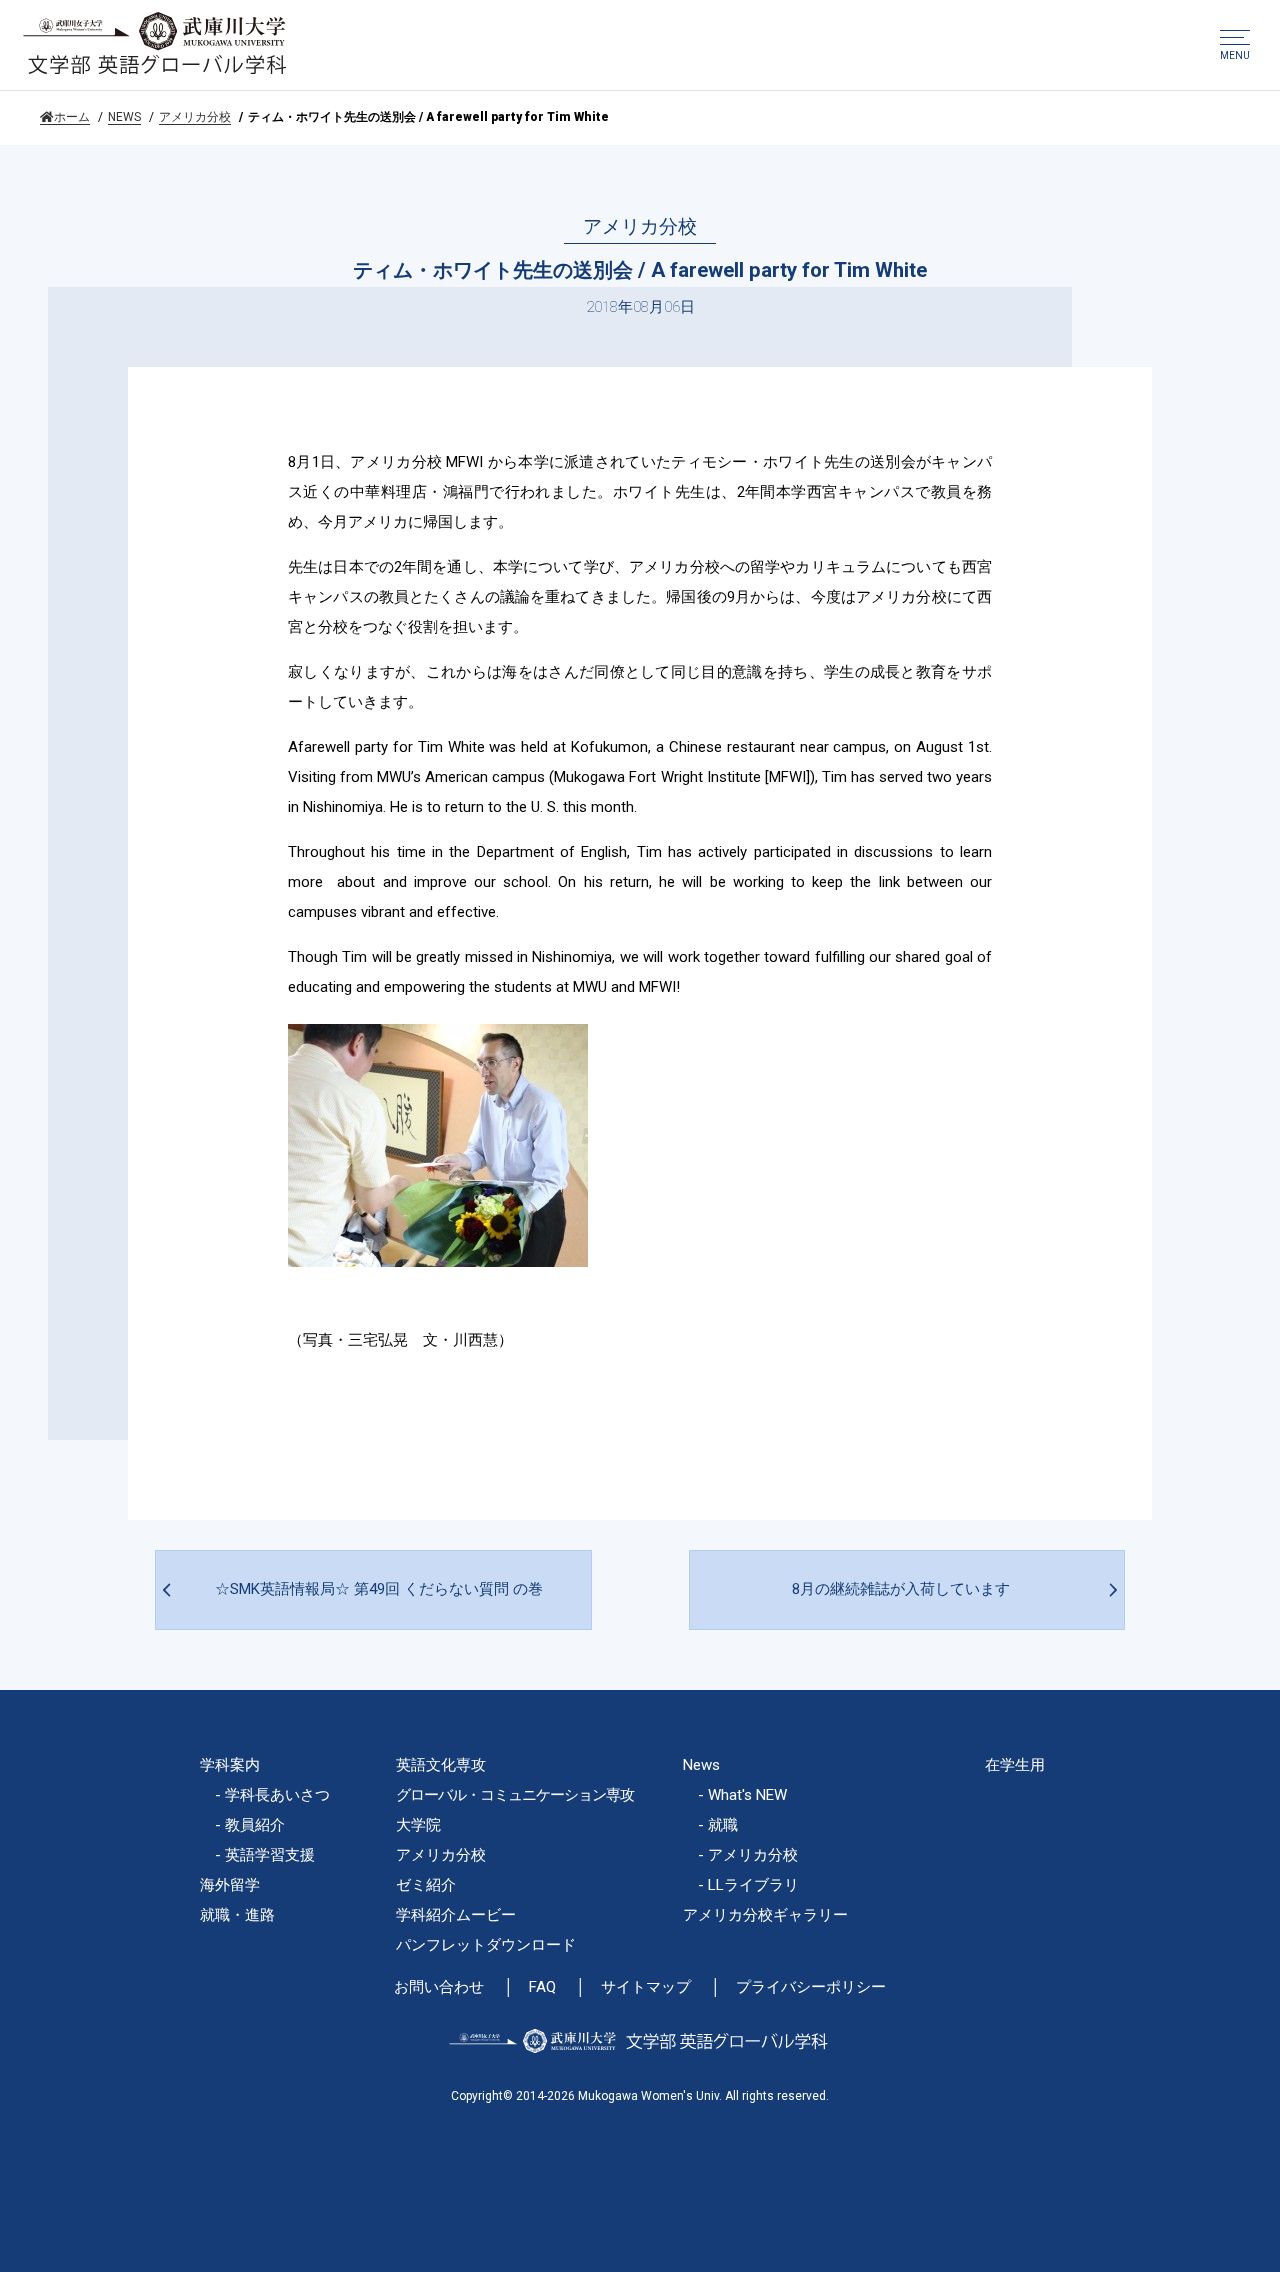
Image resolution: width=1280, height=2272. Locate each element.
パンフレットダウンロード (486, 1945)
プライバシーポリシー (811, 1987)
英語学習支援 (270, 1855)
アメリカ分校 (195, 117)
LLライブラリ (753, 1885)
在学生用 (1015, 1765)
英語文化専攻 (441, 1765)
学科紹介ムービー (456, 1915)
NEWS (124, 117)
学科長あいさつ (277, 1795)
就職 (723, 1825)
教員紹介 (255, 1825)
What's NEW (747, 1795)
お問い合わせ (439, 1987)
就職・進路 (237, 1915)
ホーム (72, 117)
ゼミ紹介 (426, 1885)
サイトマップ (646, 1987)
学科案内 (230, 1765)
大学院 (418, 1825)
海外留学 (230, 1885)
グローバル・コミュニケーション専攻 (515, 1795)
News (701, 1765)
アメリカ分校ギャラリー (765, 1915)
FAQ (542, 1987)
